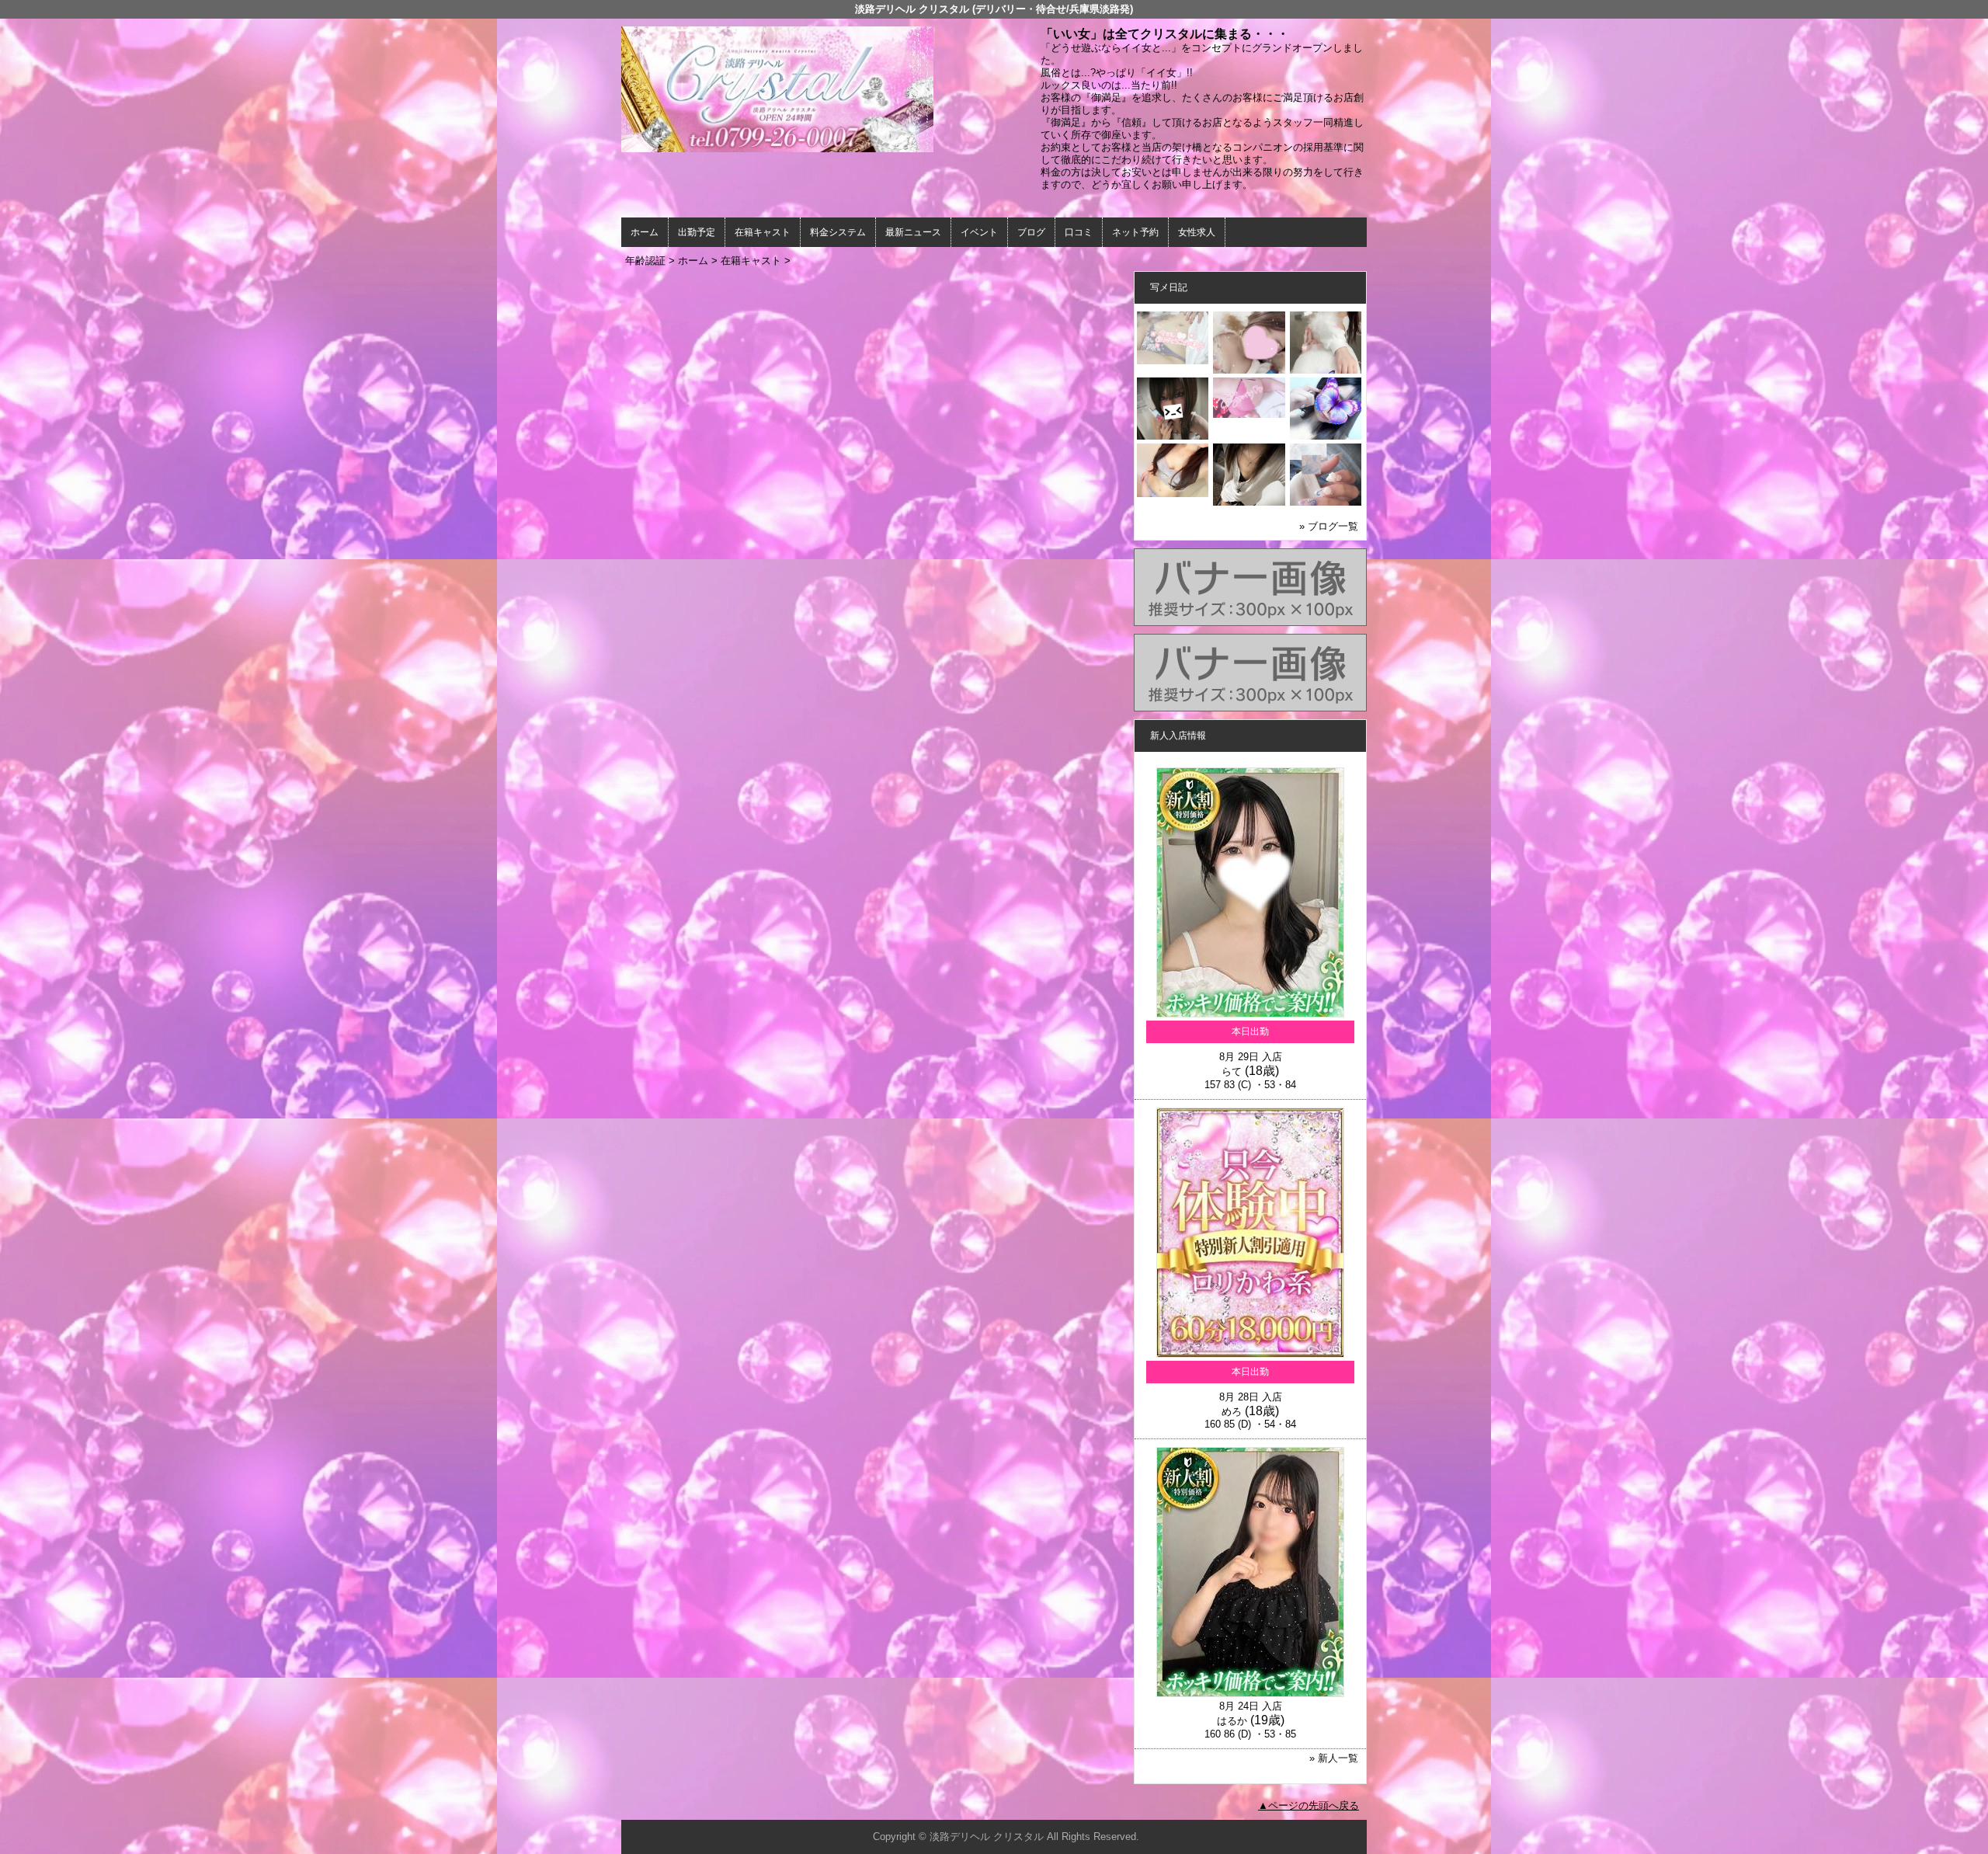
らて (1232, 1071)
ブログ (1031, 232)
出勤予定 (697, 232)
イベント (979, 232)
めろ (1232, 1412)
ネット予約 (1135, 232)
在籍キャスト (763, 232)
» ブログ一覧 (1329, 526)
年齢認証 (645, 261)
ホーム (645, 232)
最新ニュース (913, 232)
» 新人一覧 (1334, 1758)
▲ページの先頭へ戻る (1309, 1805)
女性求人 (1197, 232)
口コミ (1079, 232)
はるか (1232, 1721)
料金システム (838, 232)
